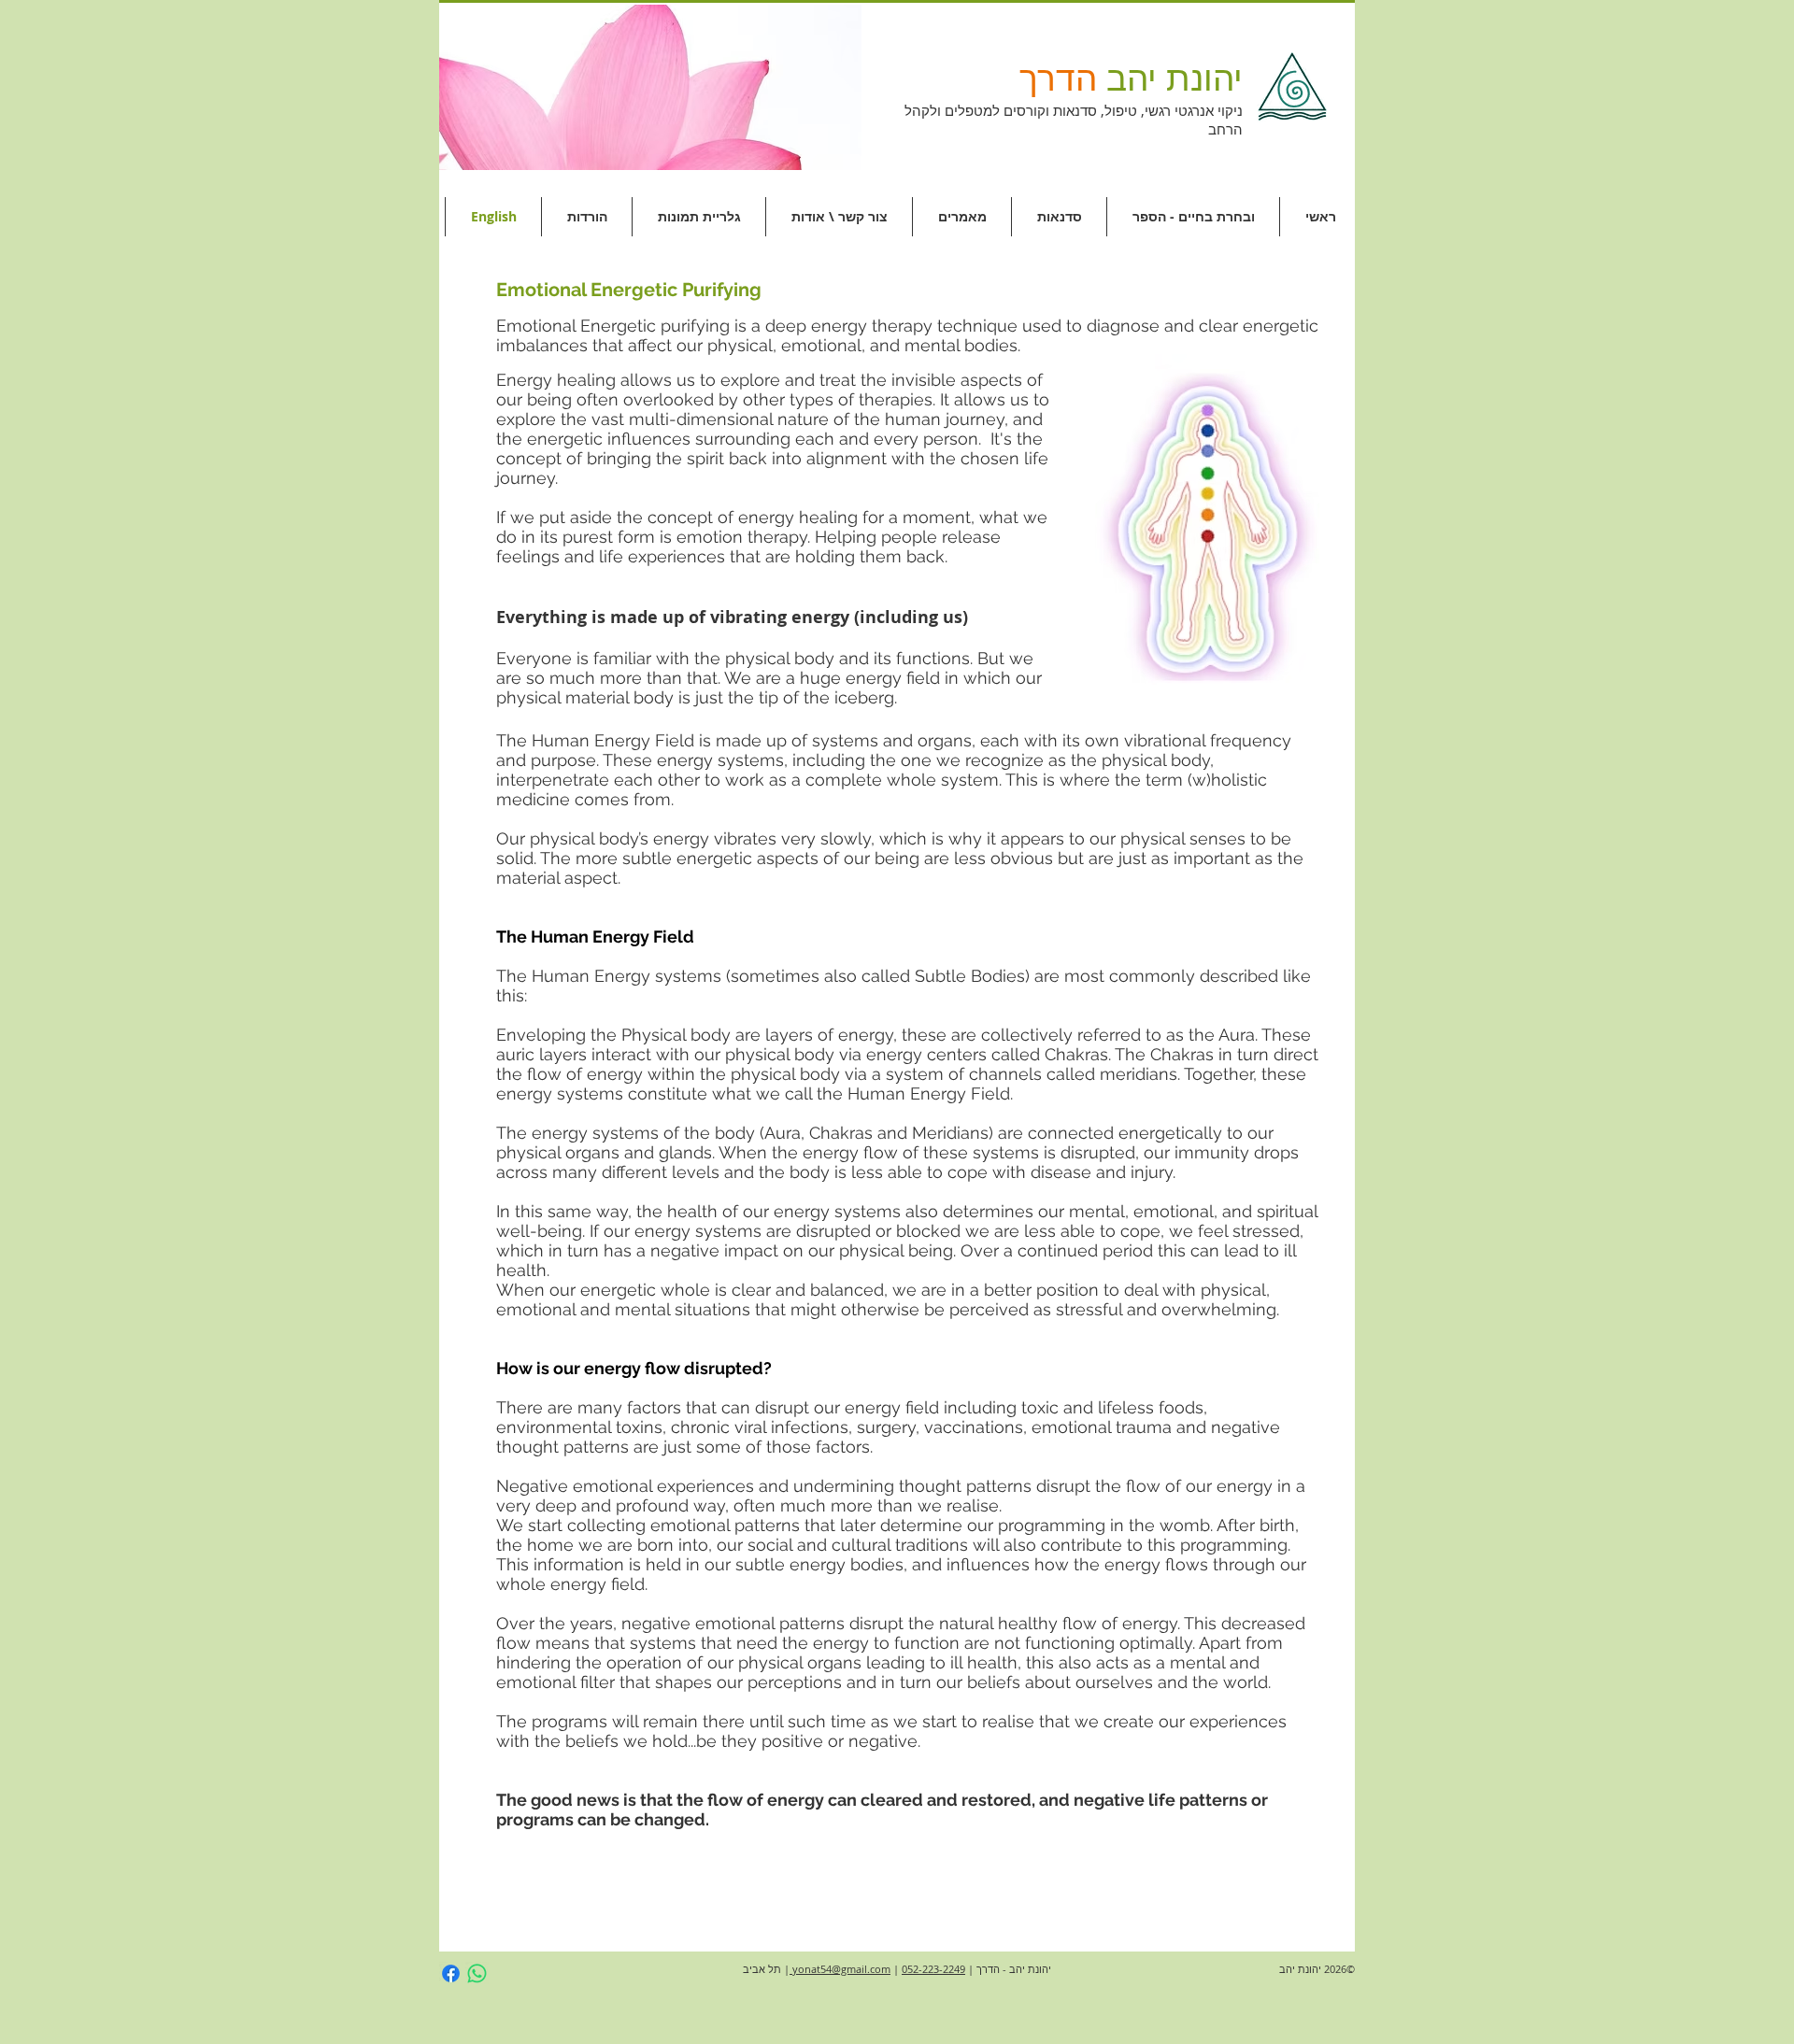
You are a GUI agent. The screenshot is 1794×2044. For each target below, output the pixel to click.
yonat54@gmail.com (840, 1969)
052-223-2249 (933, 1969)
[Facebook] (451, 1973)
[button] (650, 87)
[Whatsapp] (477, 1973)
